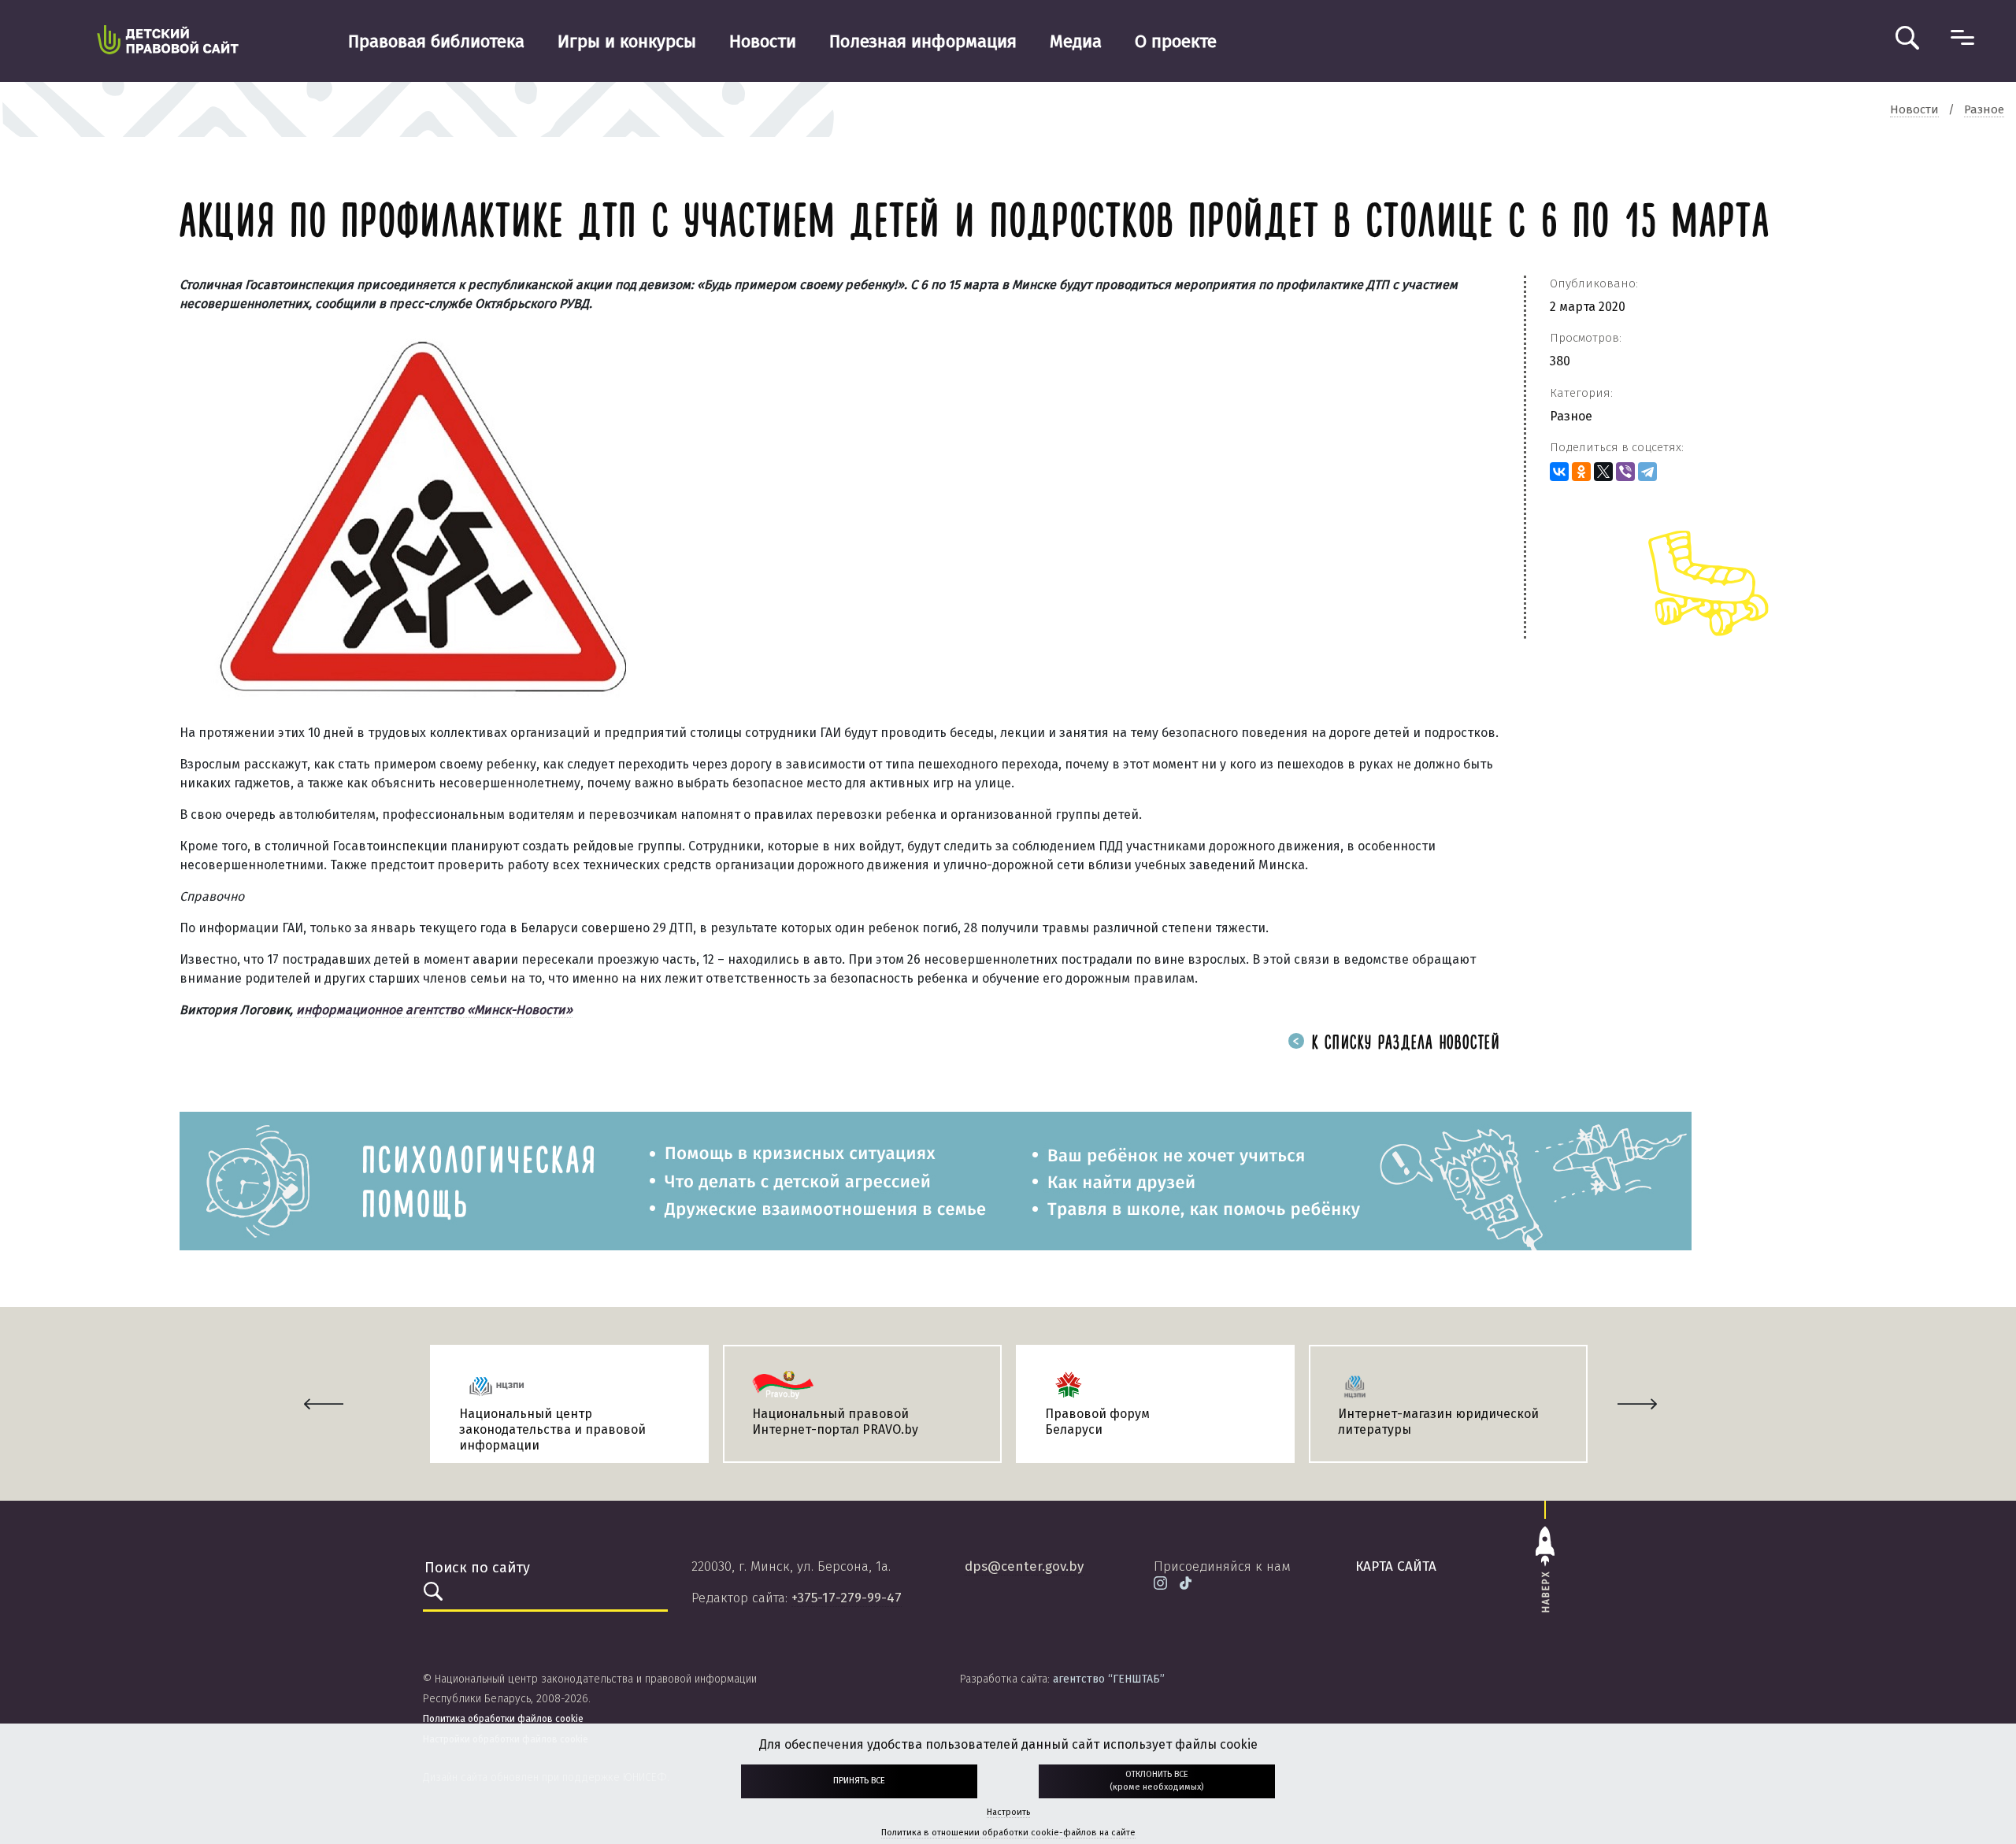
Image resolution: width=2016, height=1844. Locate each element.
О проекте (1176, 41)
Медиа (1076, 41)
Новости (763, 41)
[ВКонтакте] (1559, 472)
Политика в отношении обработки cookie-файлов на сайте (1008, 1833)
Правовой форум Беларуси (1097, 1422)
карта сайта (1396, 1566)
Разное (1571, 416)
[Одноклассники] (1581, 472)
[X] (1603, 472)
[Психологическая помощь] (936, 1180)
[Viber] (1625, 472)
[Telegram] (1647, 472)
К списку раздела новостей (1403, 1044)
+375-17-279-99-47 (847, 1598)
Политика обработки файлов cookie (503, 1719)
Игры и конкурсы (627, 41)
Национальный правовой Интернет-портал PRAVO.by (835, 1422)
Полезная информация (923, 41)
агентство (1109, 1679)
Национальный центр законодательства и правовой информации (552, 1429)
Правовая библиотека (436, 41)
